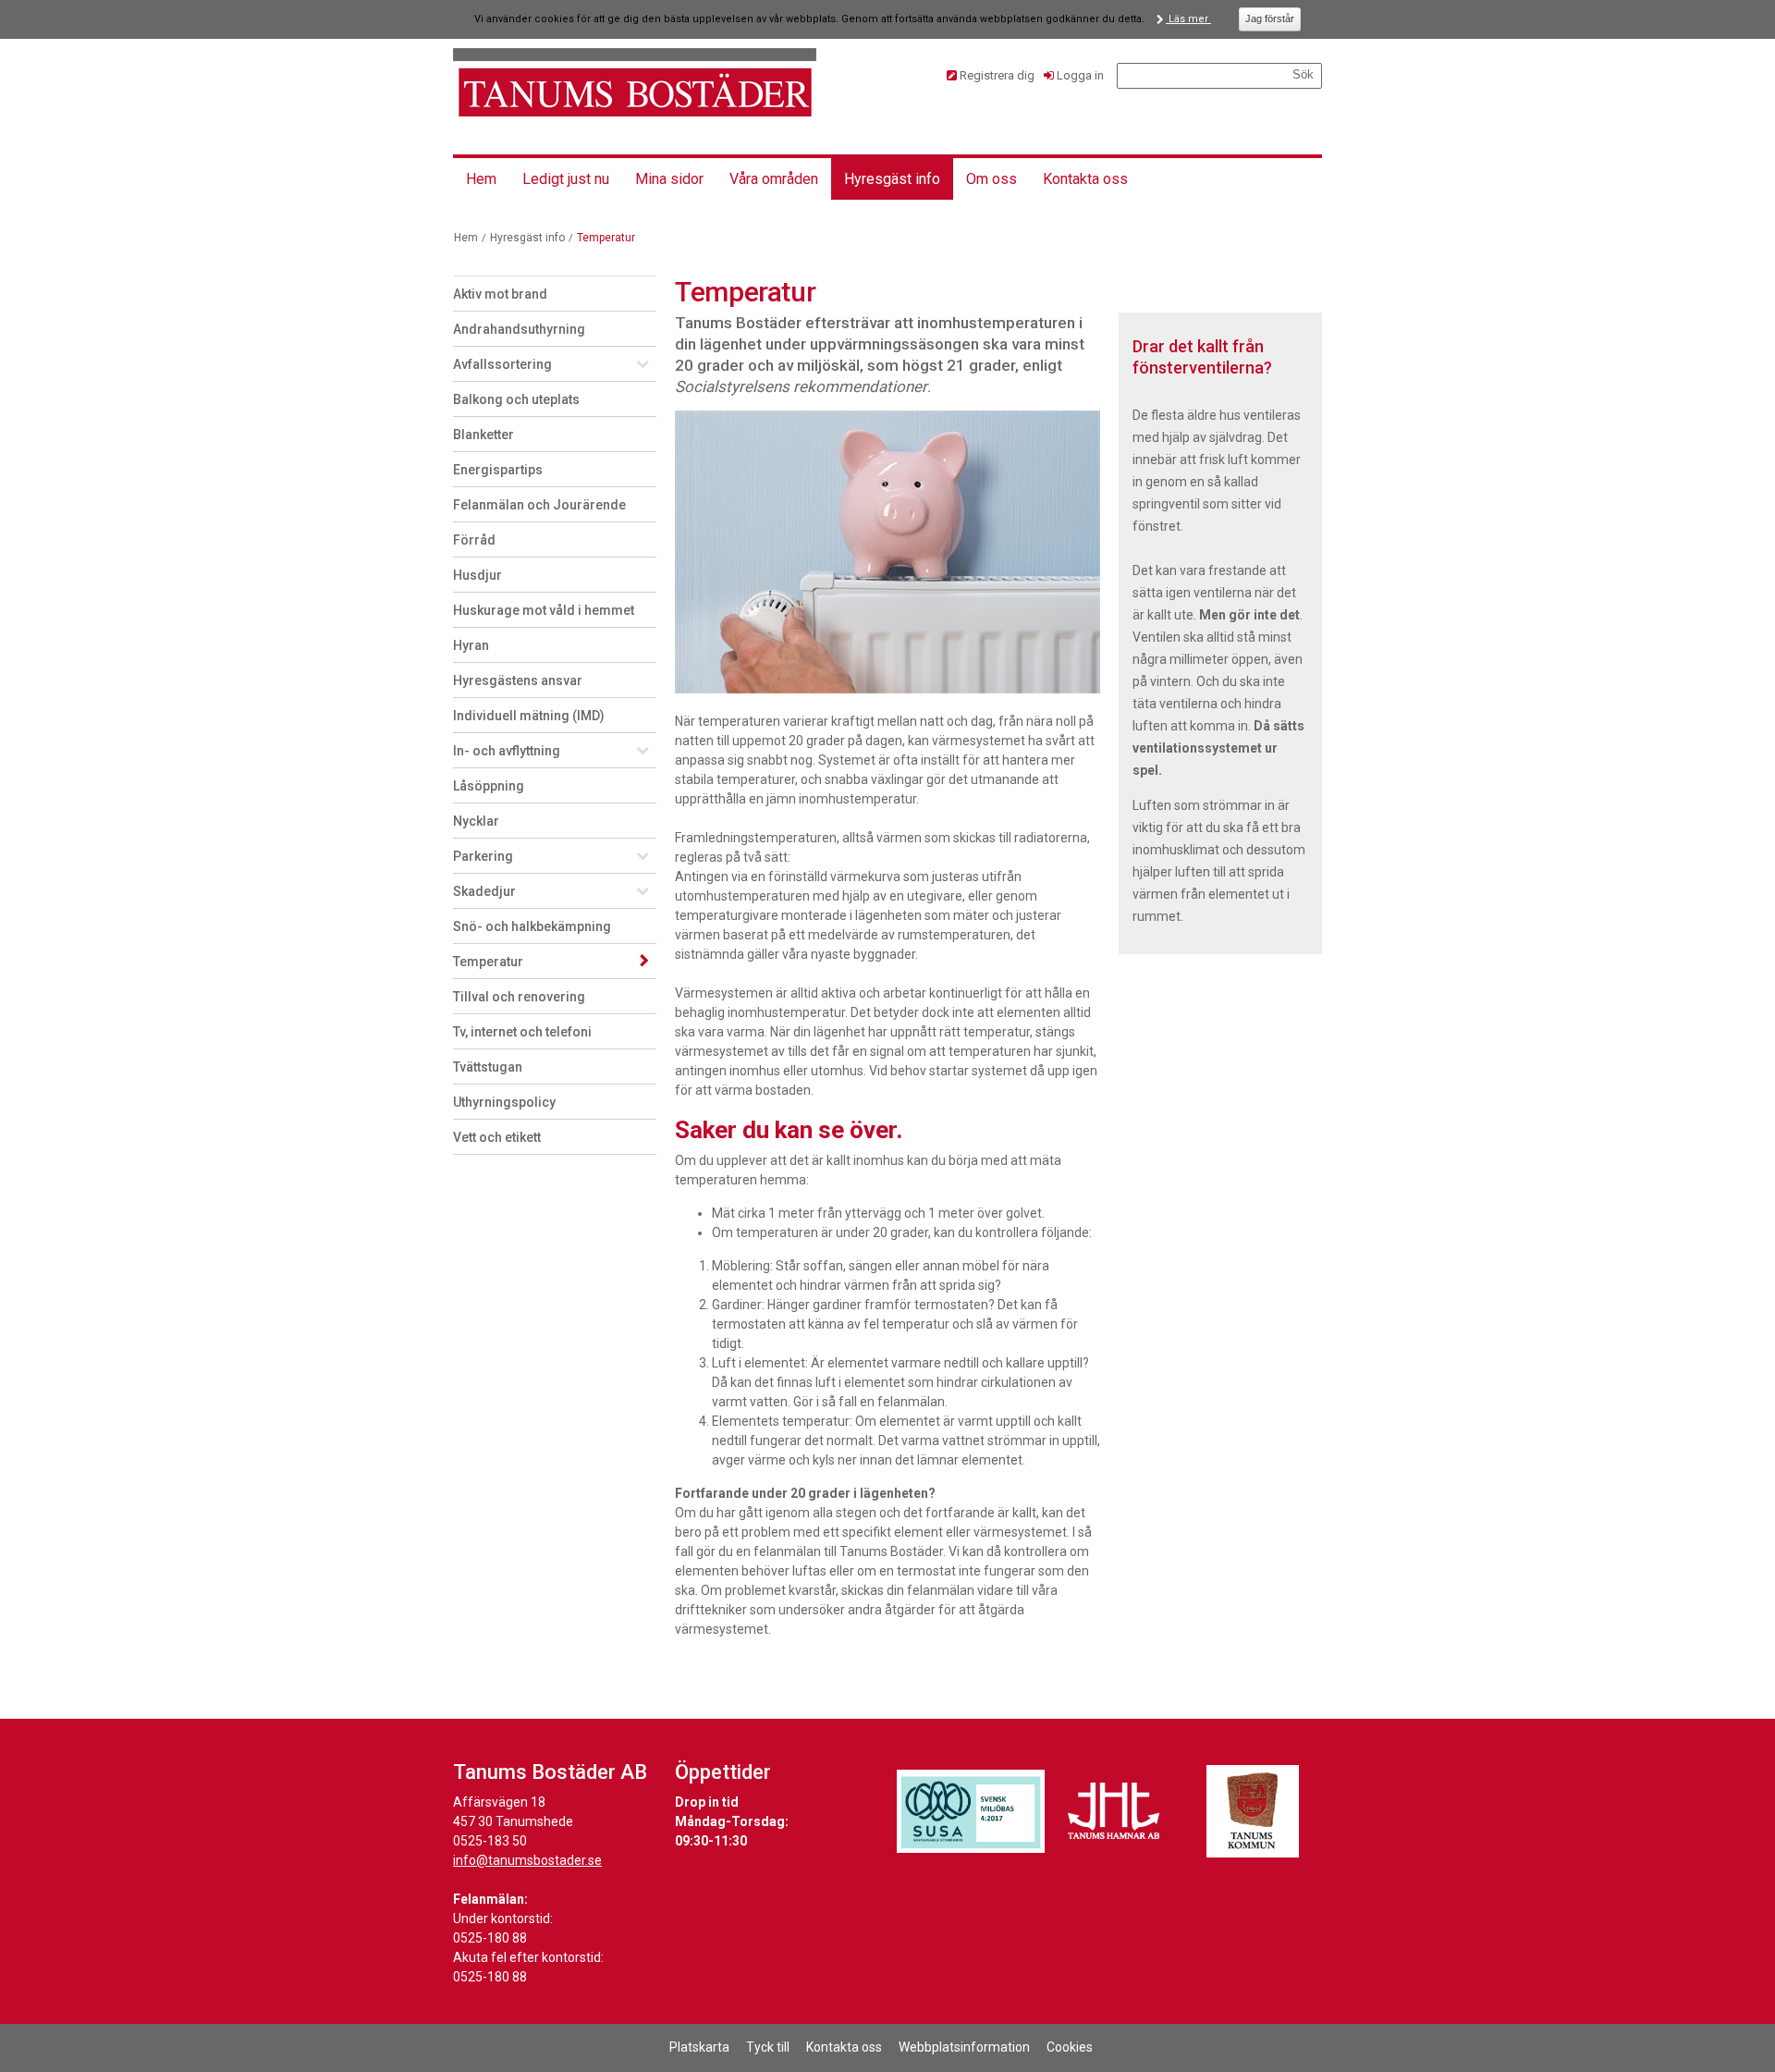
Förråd (474, 540)
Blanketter (484, 435)
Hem (481, 179)
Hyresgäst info (892, 179)
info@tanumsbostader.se (527, 1860)
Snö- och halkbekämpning (532, 926)
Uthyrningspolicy (504, 1102)
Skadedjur (484, 891)
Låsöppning (489, 786)
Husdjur (477, 575)
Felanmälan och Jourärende (539, 505)
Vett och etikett (497, 1137)
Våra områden (774, 179)
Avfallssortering (502, 364)
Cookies (1070, 2047)
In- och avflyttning (507, 751)
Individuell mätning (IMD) (529, 716)
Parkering (483, 856)
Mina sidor (669, 179)
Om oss (992, 179)
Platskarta (699, 2047)
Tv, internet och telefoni (522, 1032)
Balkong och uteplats (516, 399)
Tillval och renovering (519, 997)
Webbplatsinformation (964, 2047)
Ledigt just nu (566, 179)
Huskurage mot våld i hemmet (544, 610)
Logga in (1080, 75)
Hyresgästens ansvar (518, 680)
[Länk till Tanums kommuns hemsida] (1253, 1811)
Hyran (471, 645)
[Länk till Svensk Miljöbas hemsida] (971, 1811)
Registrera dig (997, 75)
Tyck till (768, 2047)
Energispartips (498, 470)
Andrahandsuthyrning (519, 329)
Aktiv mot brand (500, 294)
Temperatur (488, 962)
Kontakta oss (1085, 179)
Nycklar (476, 821)
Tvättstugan (488, 1067)
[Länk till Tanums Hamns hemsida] (1114, 1811)
